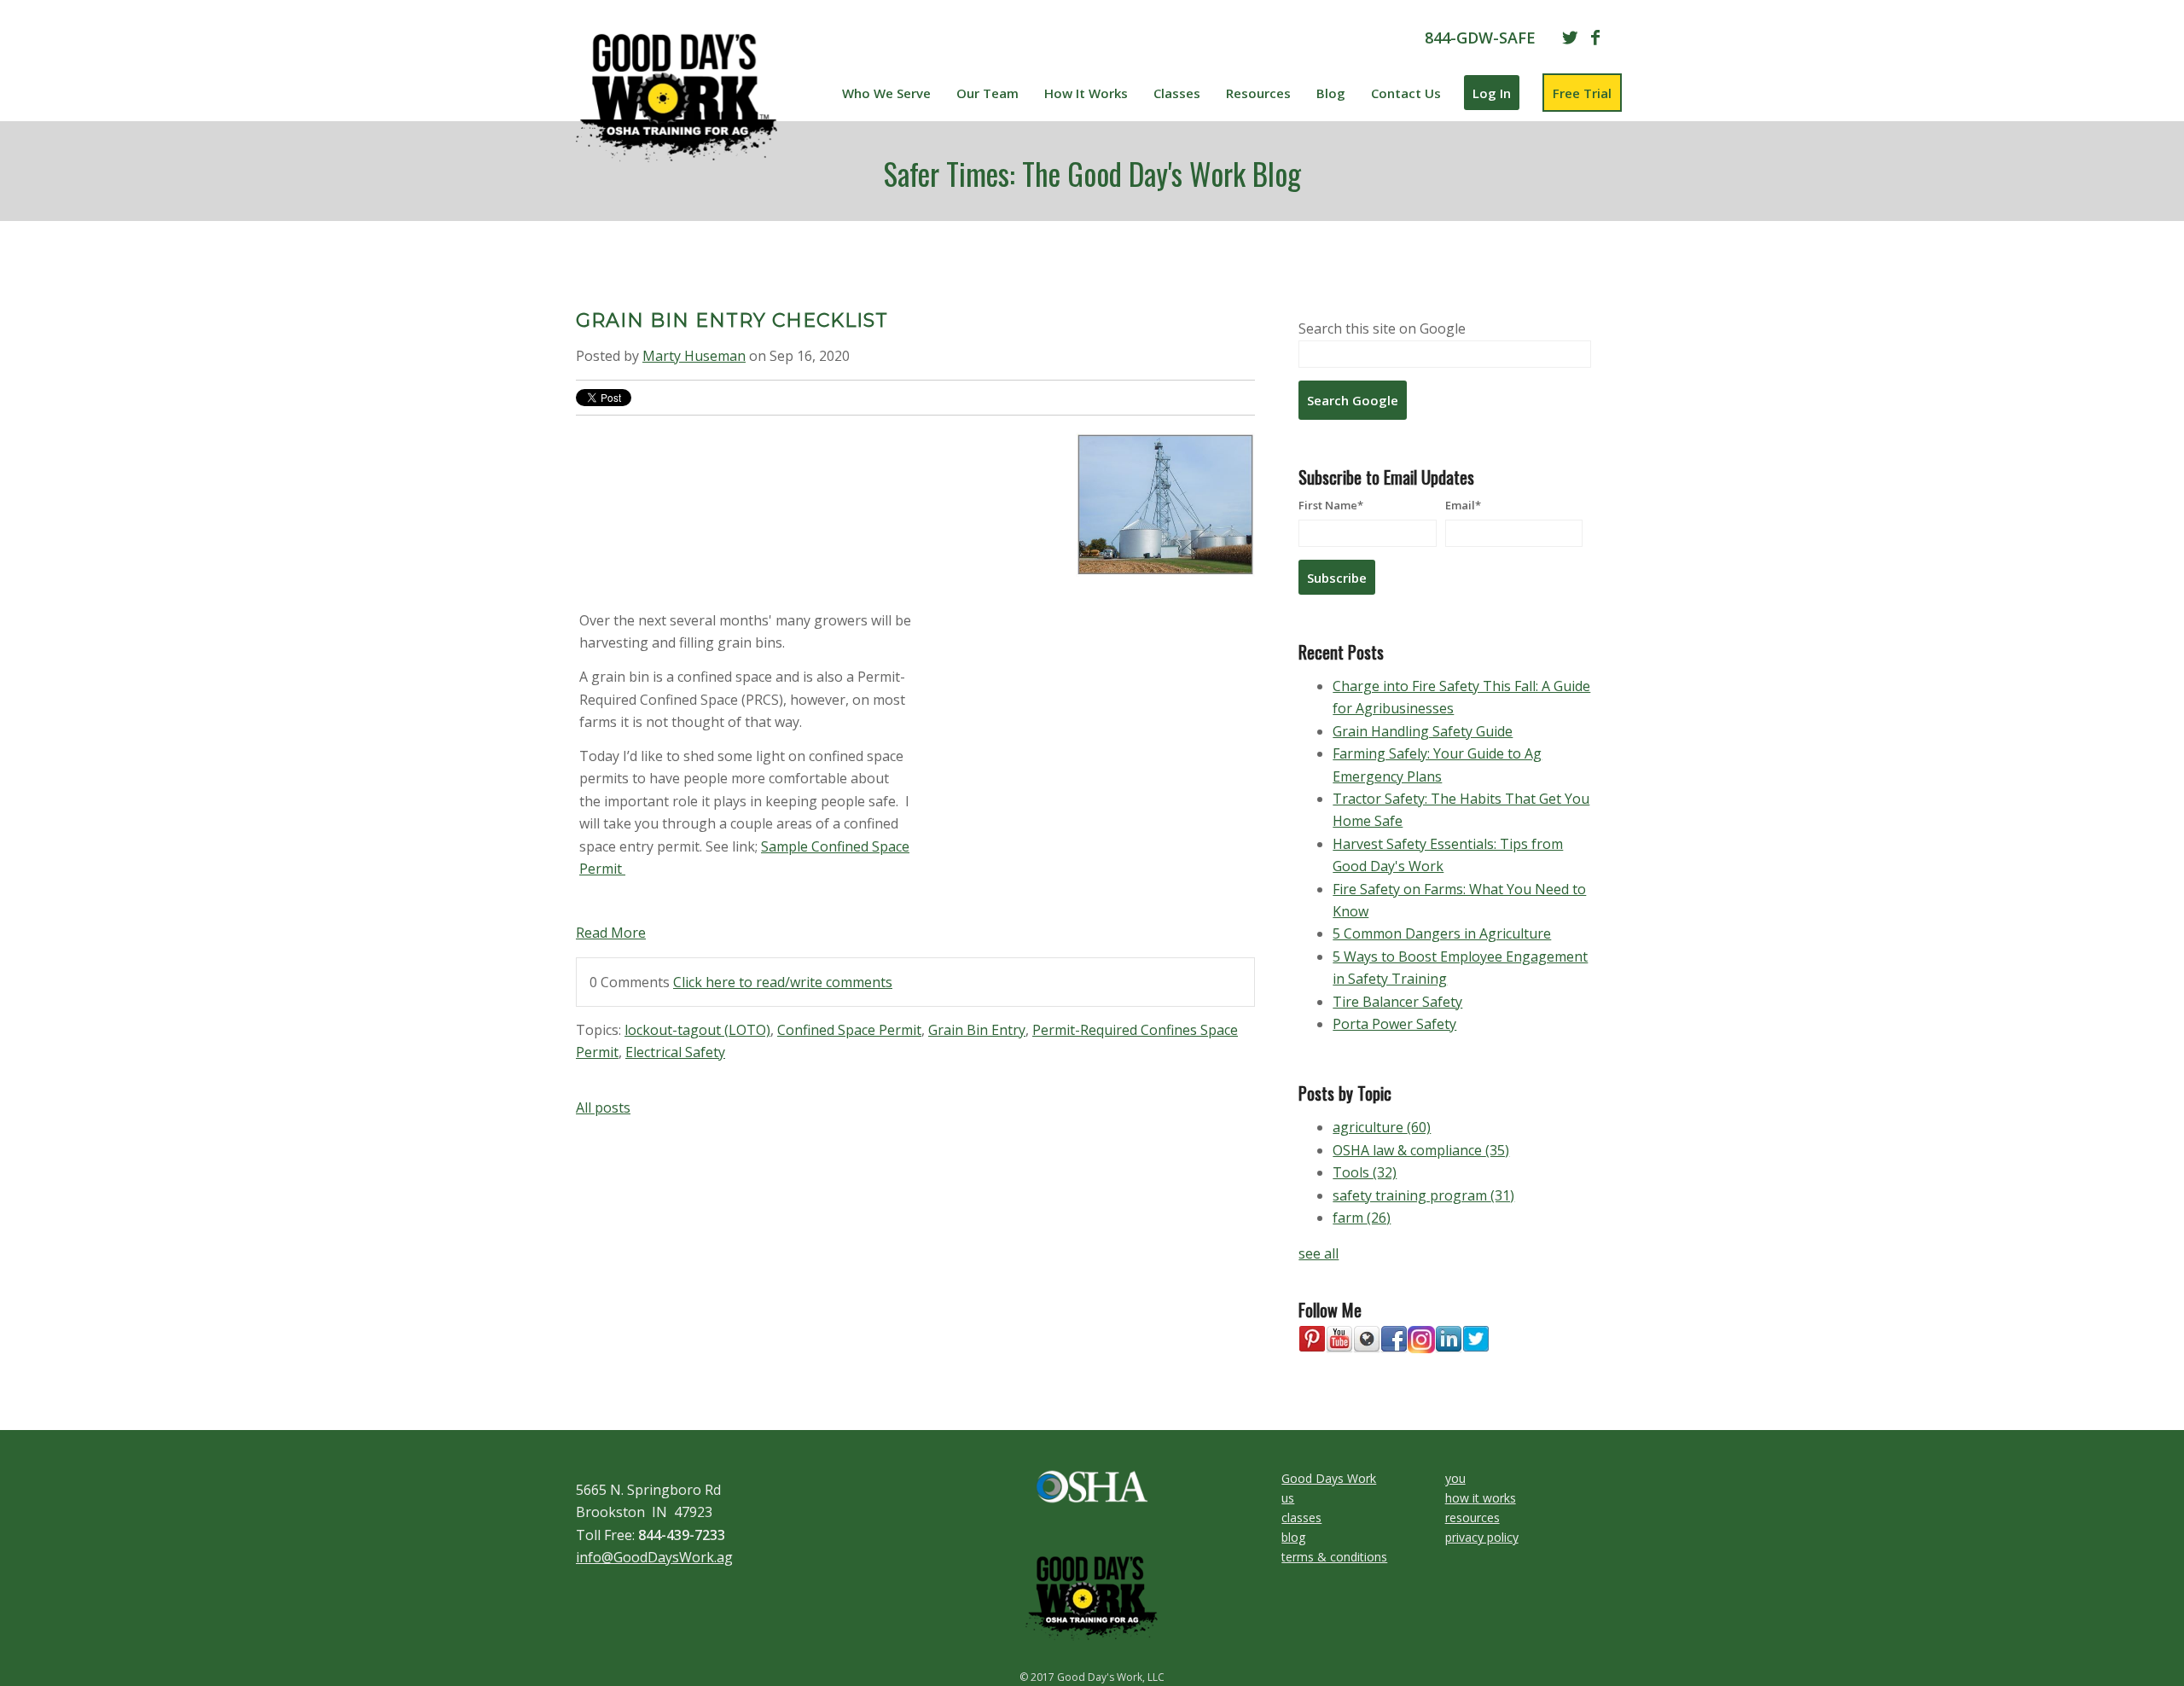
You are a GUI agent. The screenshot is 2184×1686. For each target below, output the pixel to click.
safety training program (1423, 1195)
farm (1362, 1218)
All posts (603, 1108)
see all (1319, 1253)
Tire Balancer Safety (1397, 1002)
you (1455, 1478)
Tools (1365, 1172)
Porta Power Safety (1394, 1024)
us (1288, 1498)
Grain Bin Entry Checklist (732, 320)
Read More (611, 933)
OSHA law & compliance (1421, 1150)
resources (1472, 1517)
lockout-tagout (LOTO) (697, 1030)
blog (1293, 1537)
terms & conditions (1334, 1557)
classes (1301, 1517)
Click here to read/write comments (783, 982)
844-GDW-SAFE (1480, 38)
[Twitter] (1570, 38)
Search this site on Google (1382, 328)
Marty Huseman (694, 356)
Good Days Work (1329, 1478)
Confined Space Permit (849, 1030)
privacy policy (1482, 1537)
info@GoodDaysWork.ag (654, 1557)
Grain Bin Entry (977, 1030)
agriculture (1382, 1127)
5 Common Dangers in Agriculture (1442, 933)
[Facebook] (1595, 38)
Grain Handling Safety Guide (1423, 731)
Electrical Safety (675, 1052)
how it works (1481, 1498)
